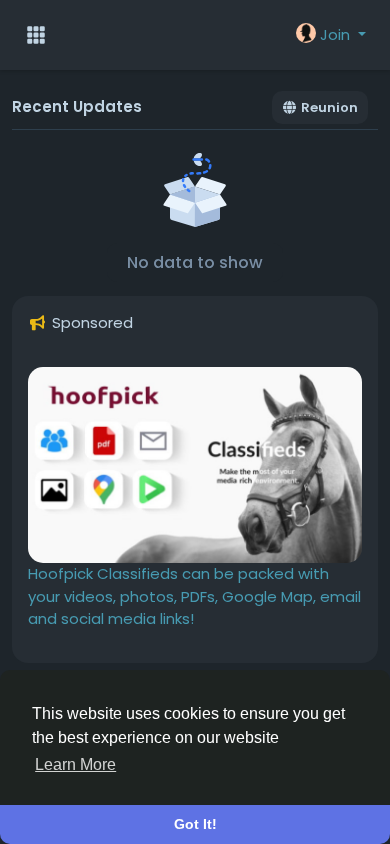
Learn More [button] (75, 764)
